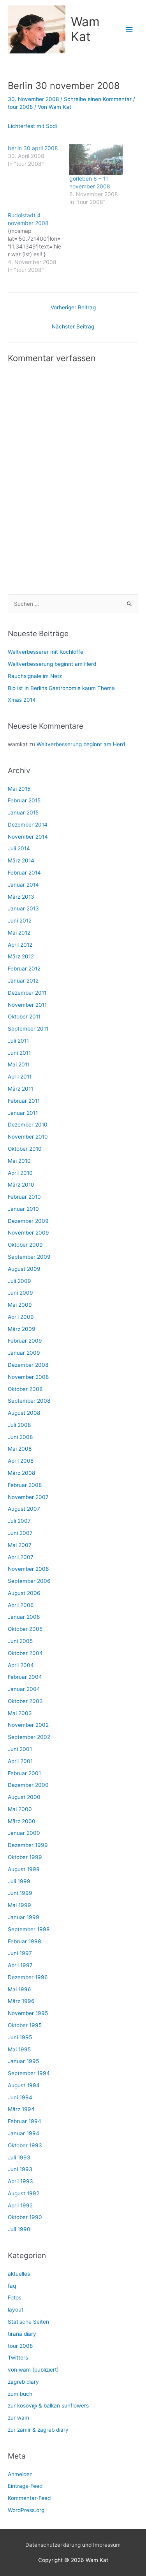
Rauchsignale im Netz (35, 676)
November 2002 (28, 1725)
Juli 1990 (19, 2229)
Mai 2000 (20, 1809)
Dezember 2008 (28, 1365)
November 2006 (28, 1569)
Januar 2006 (24, 1617)
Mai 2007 (20, 1545)
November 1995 (28, 2013)
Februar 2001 (24, 1773)
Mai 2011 (19, 1064)
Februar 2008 (25, 1485)
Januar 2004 (24, 1689)
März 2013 (21, 897)
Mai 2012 (19, 933)
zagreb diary (23, 2382)
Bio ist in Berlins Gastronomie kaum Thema (61, 688)
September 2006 (29, 1581)
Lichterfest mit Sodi (32, 126)
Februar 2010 (24, 1197)
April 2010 (20, 1173)
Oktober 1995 (25, 2025)
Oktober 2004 (25, 1653)
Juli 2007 (19, 1521)
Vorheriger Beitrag (73, 307)
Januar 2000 (24, 1833)
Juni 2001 (20, 1749)
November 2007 (28, 1497)
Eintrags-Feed (25, 2486)
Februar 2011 (24, 1101)
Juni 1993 (20, 2169)
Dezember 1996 (28, 1977)
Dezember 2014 (28, 825)
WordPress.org (26, 2510)
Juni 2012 (20, 921)
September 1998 (29, 1929)
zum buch (20, 2394)
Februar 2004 (25, 1677)
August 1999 (24, 1869)
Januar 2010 (23, 1209)
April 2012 (20, 945)
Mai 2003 (20, 1713)
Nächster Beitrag (73, 326)
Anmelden (20, 2474)
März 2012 (21, 956)
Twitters (18, 2358)
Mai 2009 (20, 1305)
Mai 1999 (19, 1905)
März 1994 (21, 2109)
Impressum (107, 2545)
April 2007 (21, 1557)
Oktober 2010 (25, 1149)
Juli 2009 (19, 1281)
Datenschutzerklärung (53, 2545)
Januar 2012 (23, 981)
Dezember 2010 (28, 1125)
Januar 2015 (23, 813)
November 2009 (28, 1233)
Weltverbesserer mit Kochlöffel (46, 652)
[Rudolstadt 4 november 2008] (39, 243)
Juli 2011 (18, 1041)
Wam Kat (85, 29)
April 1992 (20, 2205)
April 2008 (21, 1461)
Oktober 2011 (24, 1017)
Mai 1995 (19, 2049)
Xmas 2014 (22, 700)
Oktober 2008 (25, 1389)
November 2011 (27, 1005)
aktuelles (19, 2274)
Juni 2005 (20, 1641)
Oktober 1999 (25, 1857)
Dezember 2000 (28, 1785)
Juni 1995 (20, 2037)
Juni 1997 (20, 1953)
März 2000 (22, 1821)
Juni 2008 (20, 1437)
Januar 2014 (23, 885)
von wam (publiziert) (33, 2370)
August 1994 (24, 2085)
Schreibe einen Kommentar (98, 99)
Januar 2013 (23, 908)
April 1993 (20, 2181)
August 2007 (24, 1509)
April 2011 (20, 1077)
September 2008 (29, 1401)
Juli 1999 (19, 1881)
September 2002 (29, 1737)
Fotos (15, 2297)
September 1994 (29, 2073)
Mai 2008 (20, 1449)
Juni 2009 (20, 1293)
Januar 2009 (24, 1353)
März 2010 (21, 1185)
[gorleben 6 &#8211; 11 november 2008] (96, 160)
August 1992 (24, 2193)
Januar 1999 (24, 1917)
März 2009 (22, 1329)
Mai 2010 (19, 1161)
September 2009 (29, 1257)
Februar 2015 (24, 800)
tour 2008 (20, 107)
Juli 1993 (19, 2157)
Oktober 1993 (25, 2145)
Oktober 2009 (25, 1245)
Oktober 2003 (25, 1701)
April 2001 (20, 1761)
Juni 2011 (19, 1053)
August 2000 (24, 1797)
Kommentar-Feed (29, 2498)
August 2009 (24, 1269)
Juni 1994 (20, 2097)
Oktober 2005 (25, 1629)
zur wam (18, 2418)
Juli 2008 (19, 1425)
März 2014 (21, 860)
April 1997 (20, 1965)
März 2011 (20, 1089)
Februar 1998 (24, 1941)
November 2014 (28, 837)
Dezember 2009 (28, 1221)
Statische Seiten (28, 2322)
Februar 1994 (25, 2121)
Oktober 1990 (25, 2217)
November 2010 (28, 1137)
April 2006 (21, 1605)
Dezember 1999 (28, 1845)
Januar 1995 (23, 2061)
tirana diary (22, 2334)
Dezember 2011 (27, 993)
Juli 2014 (19, 848)
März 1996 (21, 2001)
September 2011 (28, 1029)
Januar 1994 (24, 2133)
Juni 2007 (20, 1533)
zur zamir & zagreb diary (38, 2430)
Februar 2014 (24, 873)
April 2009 (21, 1317)
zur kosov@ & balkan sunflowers (48, 2406)
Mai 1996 (19, 1989)
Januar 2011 (23, 1113)
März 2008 (21, 1473)
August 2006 (24, 1593)
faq (12, 2286)
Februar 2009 (25, 1341)
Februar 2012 (24, 969)
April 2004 (21, 1665)
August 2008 (24, 1413)
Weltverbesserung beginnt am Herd (52, 664)
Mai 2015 (19, 789)
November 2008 (28, 1377)
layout (16, 2310)
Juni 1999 (20, 1893)
